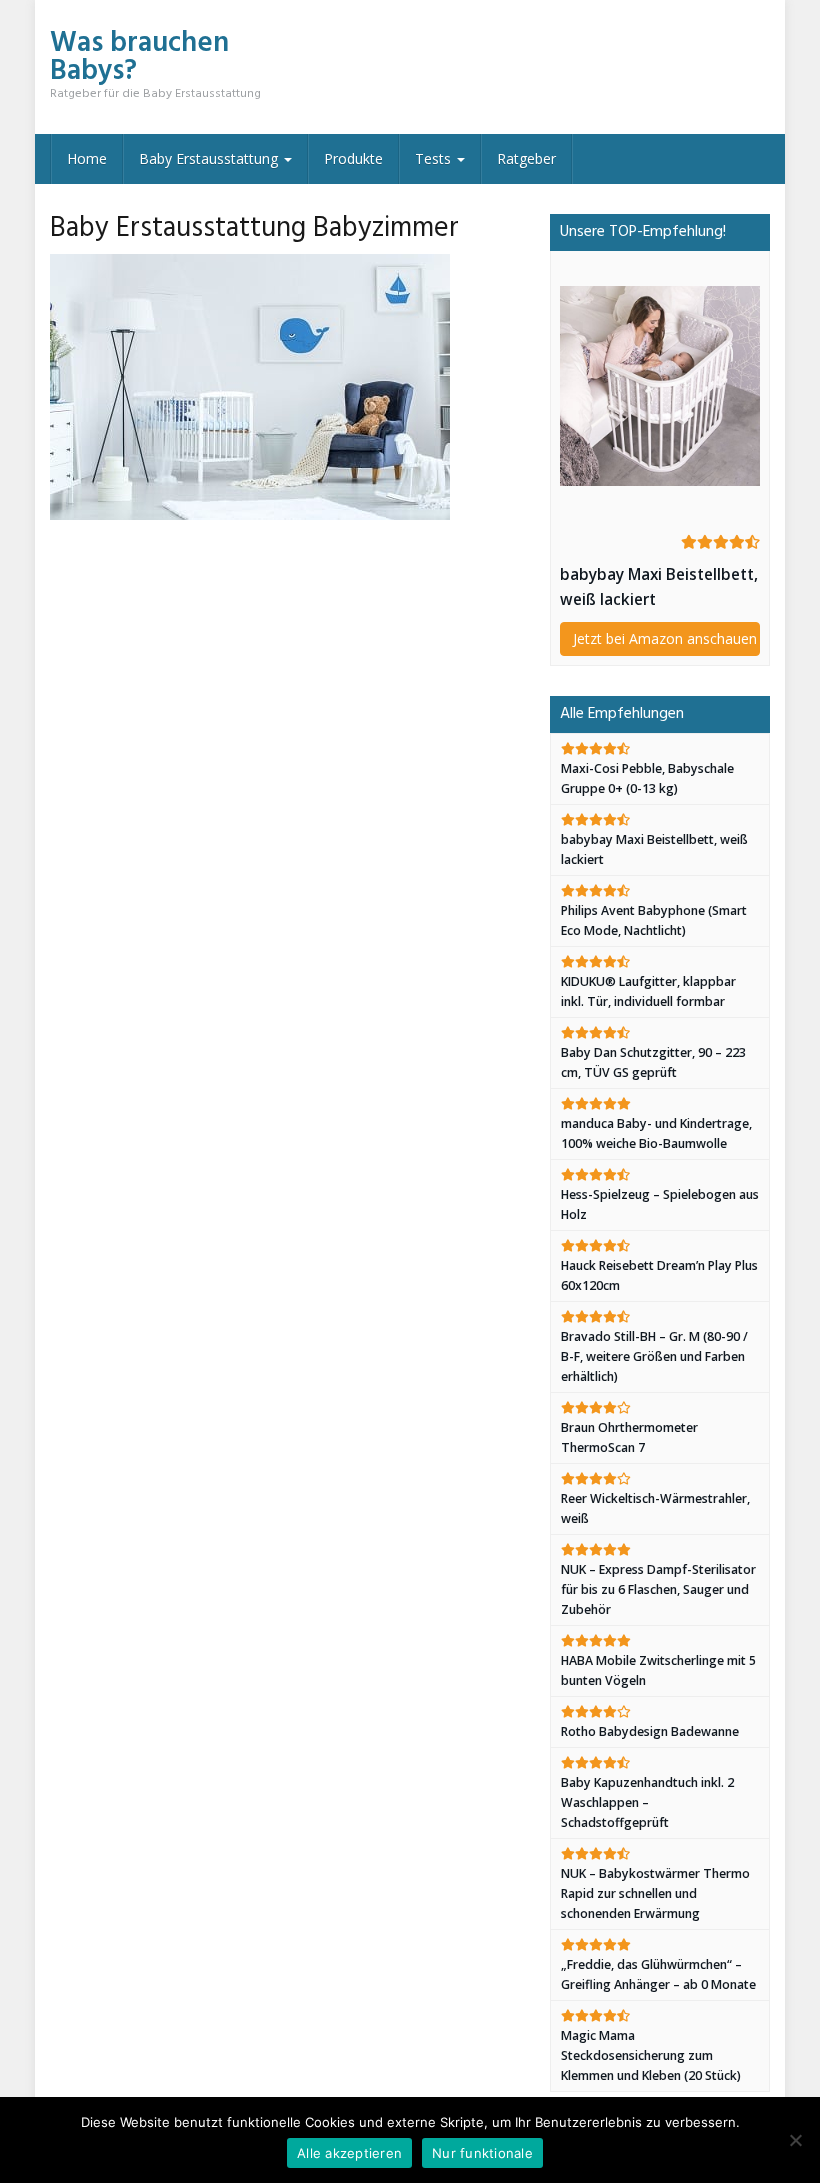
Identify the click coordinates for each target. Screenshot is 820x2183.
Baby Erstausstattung (210, 158)
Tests (435, 158)
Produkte (353, 158)
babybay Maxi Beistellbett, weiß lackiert (659, 587)
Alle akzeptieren (349, 2153)
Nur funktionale (482, 2153)
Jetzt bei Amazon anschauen (665, 638)
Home (87, 158)
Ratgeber (526, 158)
